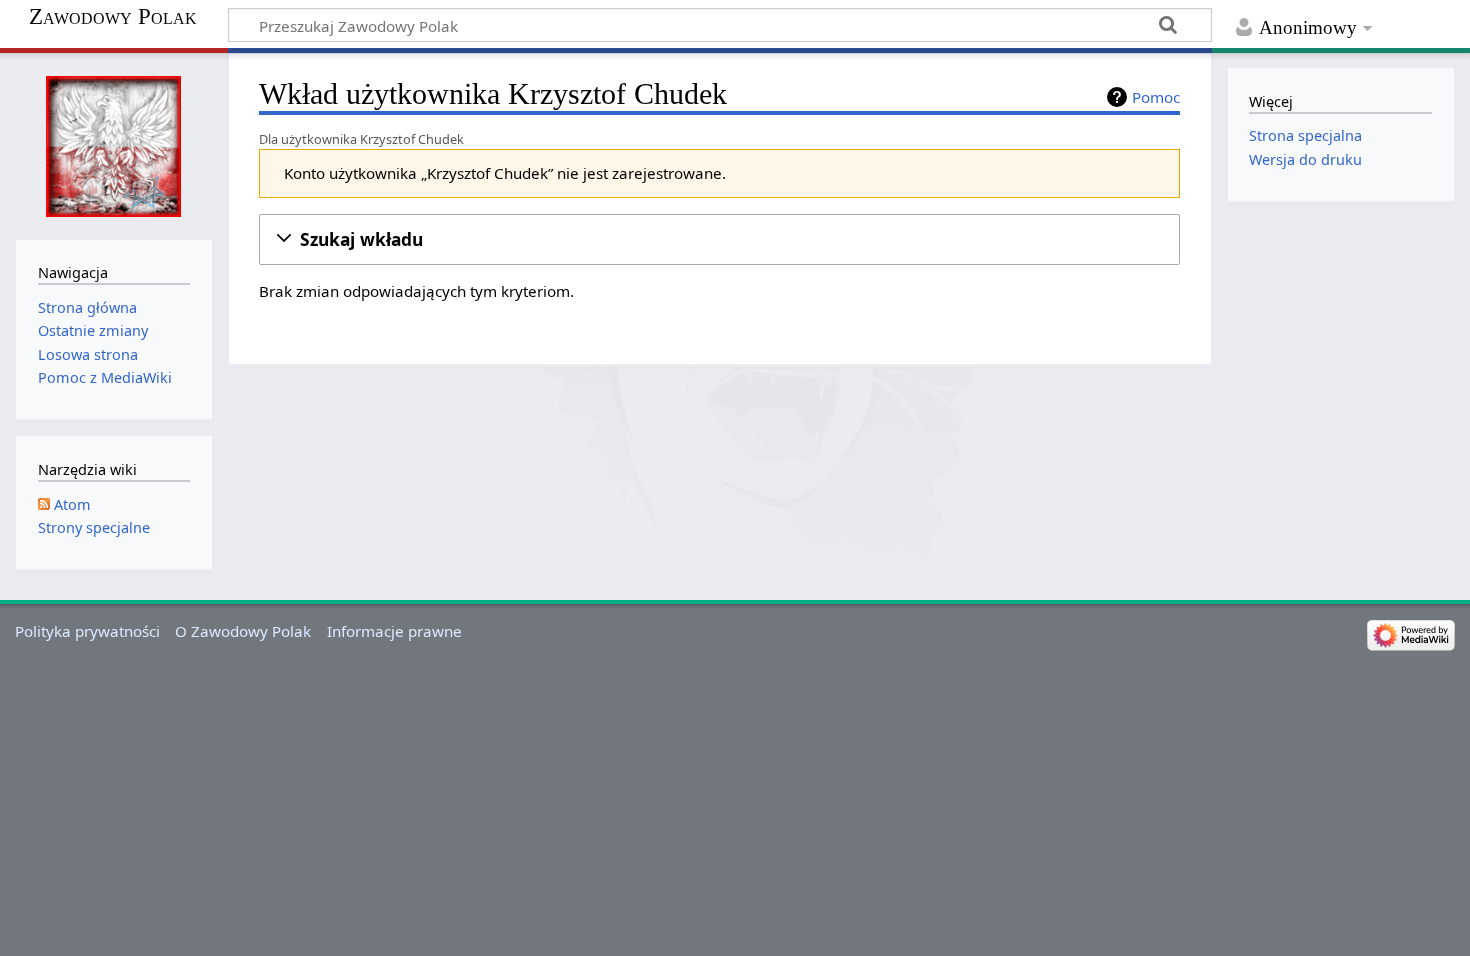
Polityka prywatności (87, 631)
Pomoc (1156, 97)
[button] (719, 239)
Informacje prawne (394, 631)
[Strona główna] (114, 144)
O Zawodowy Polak (243, 631)
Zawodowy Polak (113, 17)
